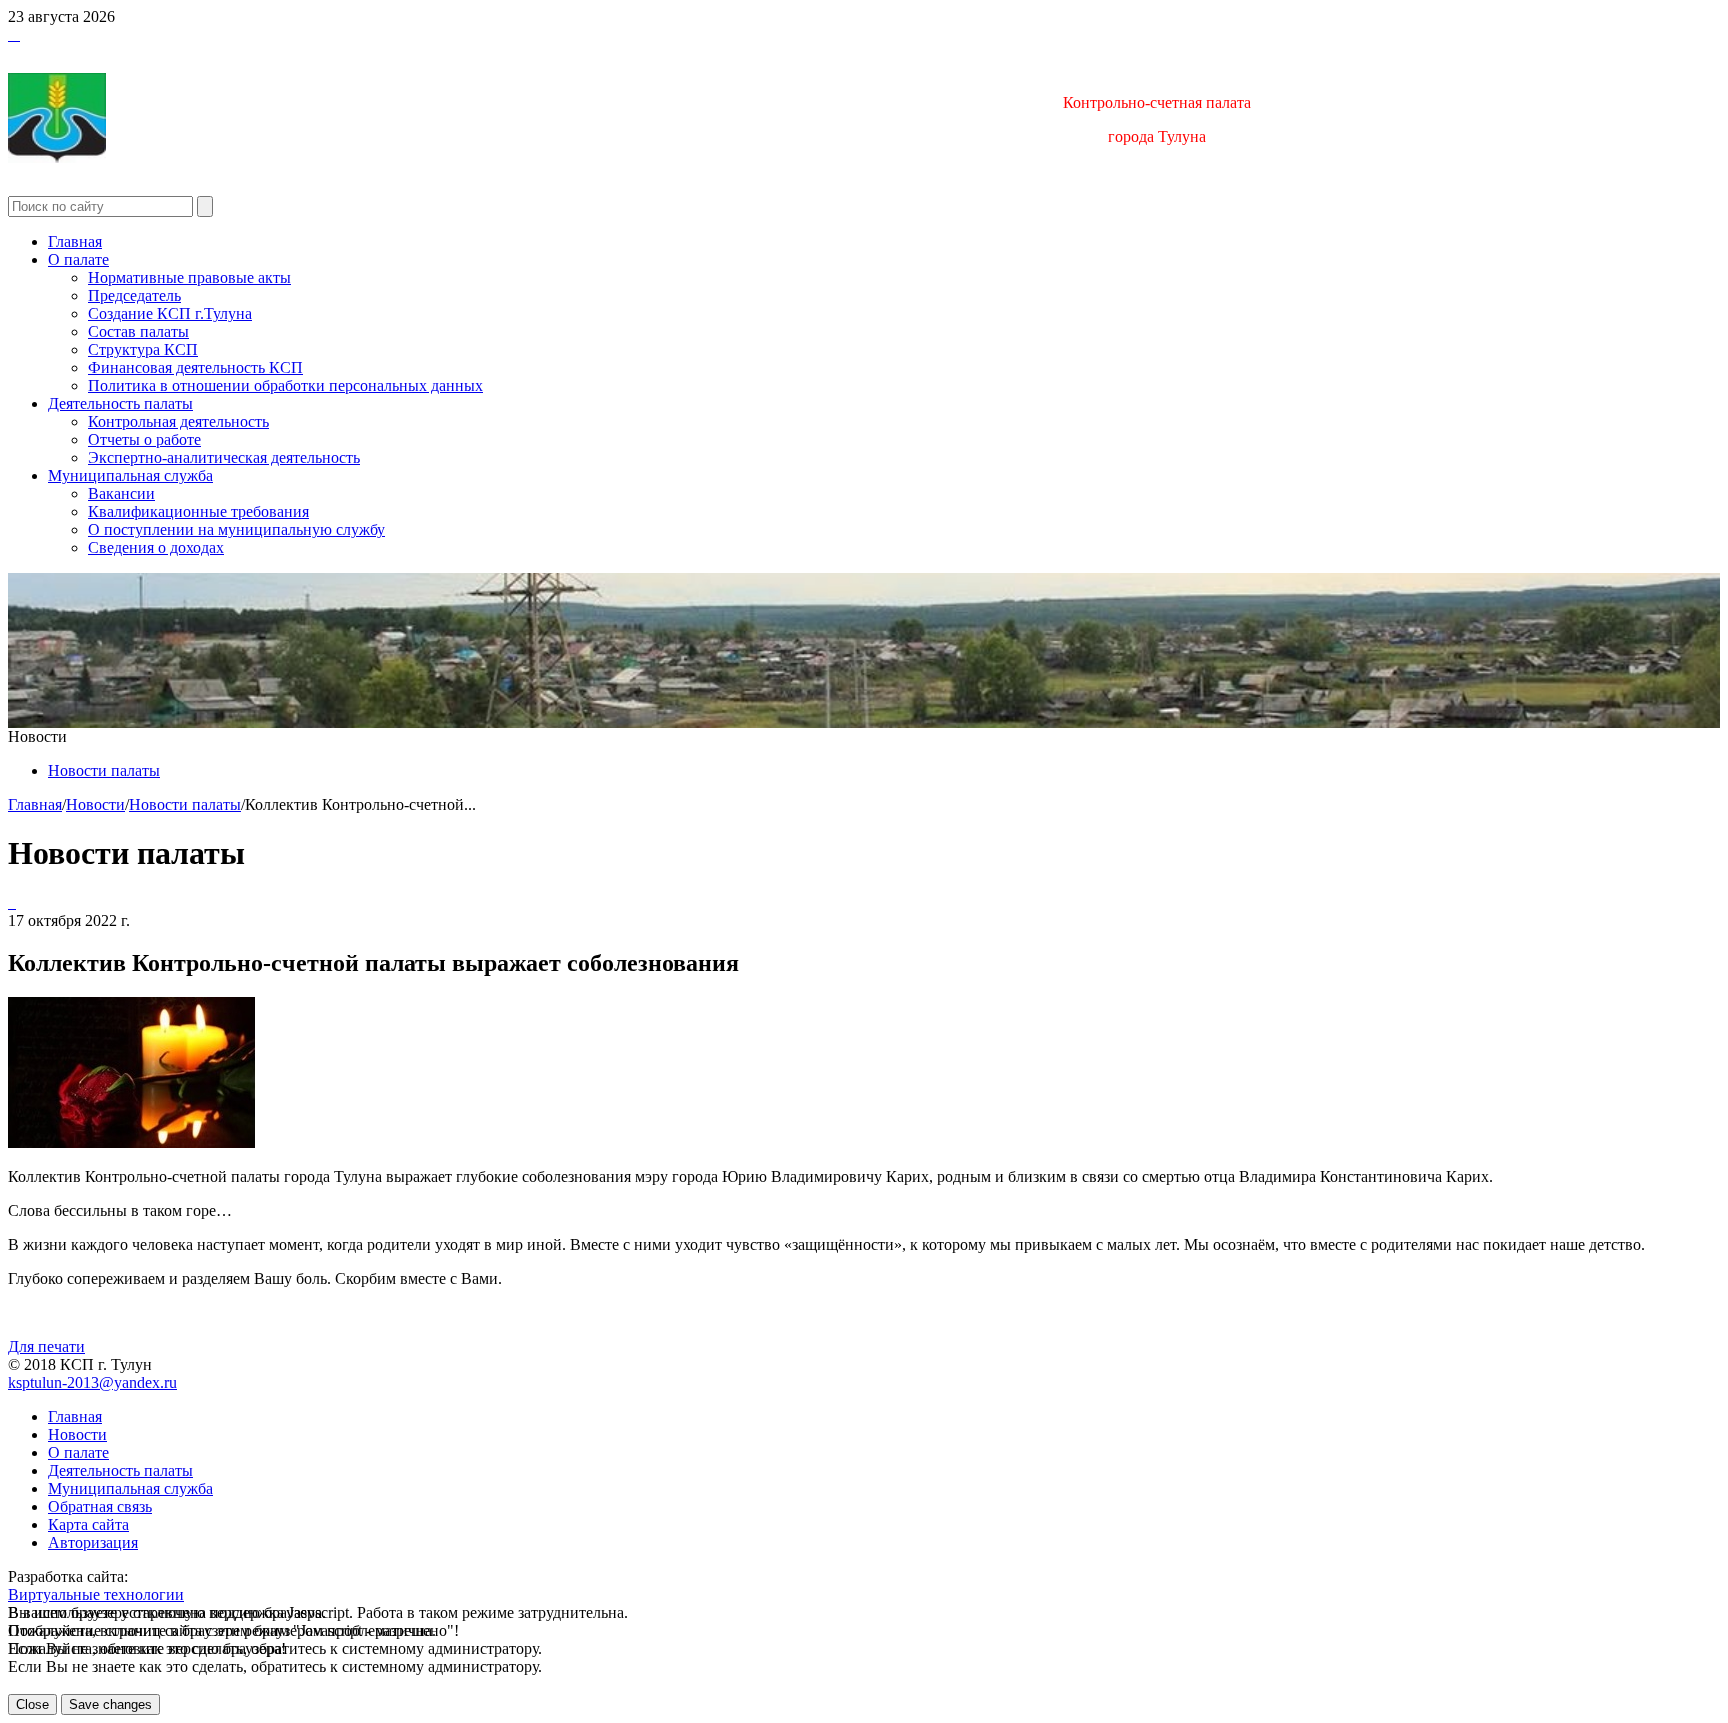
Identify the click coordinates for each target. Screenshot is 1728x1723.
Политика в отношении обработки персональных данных (285, 385)
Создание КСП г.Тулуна (170, 313)
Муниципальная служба (130, 475)
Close (32, 1704)
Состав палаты (138, 331)
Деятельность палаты (120, 403)
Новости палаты (104, 770)
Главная (75, 241)
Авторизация (93, 1542)
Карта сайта (88, 1524)
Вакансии (121, 493)
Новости (95, 804)
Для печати (46, 1346)
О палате (78, 259)
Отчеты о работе (144, 439)
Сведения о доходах (156, 547)
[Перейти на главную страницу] (10, 34)
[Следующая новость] (10, 902)
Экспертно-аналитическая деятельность (224, 457)
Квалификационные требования (198, 511)
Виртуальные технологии (96, 1594)
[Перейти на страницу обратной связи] (18, 34)
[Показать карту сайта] (14, 34)
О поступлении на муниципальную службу (236, 529)
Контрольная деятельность (178, 421)
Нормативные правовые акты (189, 277)
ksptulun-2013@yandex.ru (92, 1382)
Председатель (134, 295)
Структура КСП (143, 349)
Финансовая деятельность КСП (195, 367)
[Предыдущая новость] (14, 902)
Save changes (110, 1704)
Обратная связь (100, 1506)
